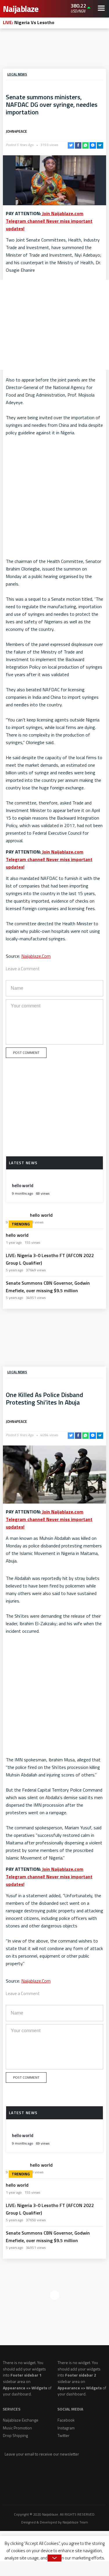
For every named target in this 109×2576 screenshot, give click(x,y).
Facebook (66, 2420)
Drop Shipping (15, 2435)
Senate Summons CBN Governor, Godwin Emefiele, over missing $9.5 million (48, 1287)
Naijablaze (22, 9)
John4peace (16, 131)
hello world (23, 1186)
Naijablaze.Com (36, 956)
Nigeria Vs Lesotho (29, 22)
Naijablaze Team (75, 2522)
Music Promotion (17, 2428)
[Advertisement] (55, 50)
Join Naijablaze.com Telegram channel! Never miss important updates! (49, 221)
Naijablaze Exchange (21, 2420)
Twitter (64, 2435)
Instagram (66, 2428)
